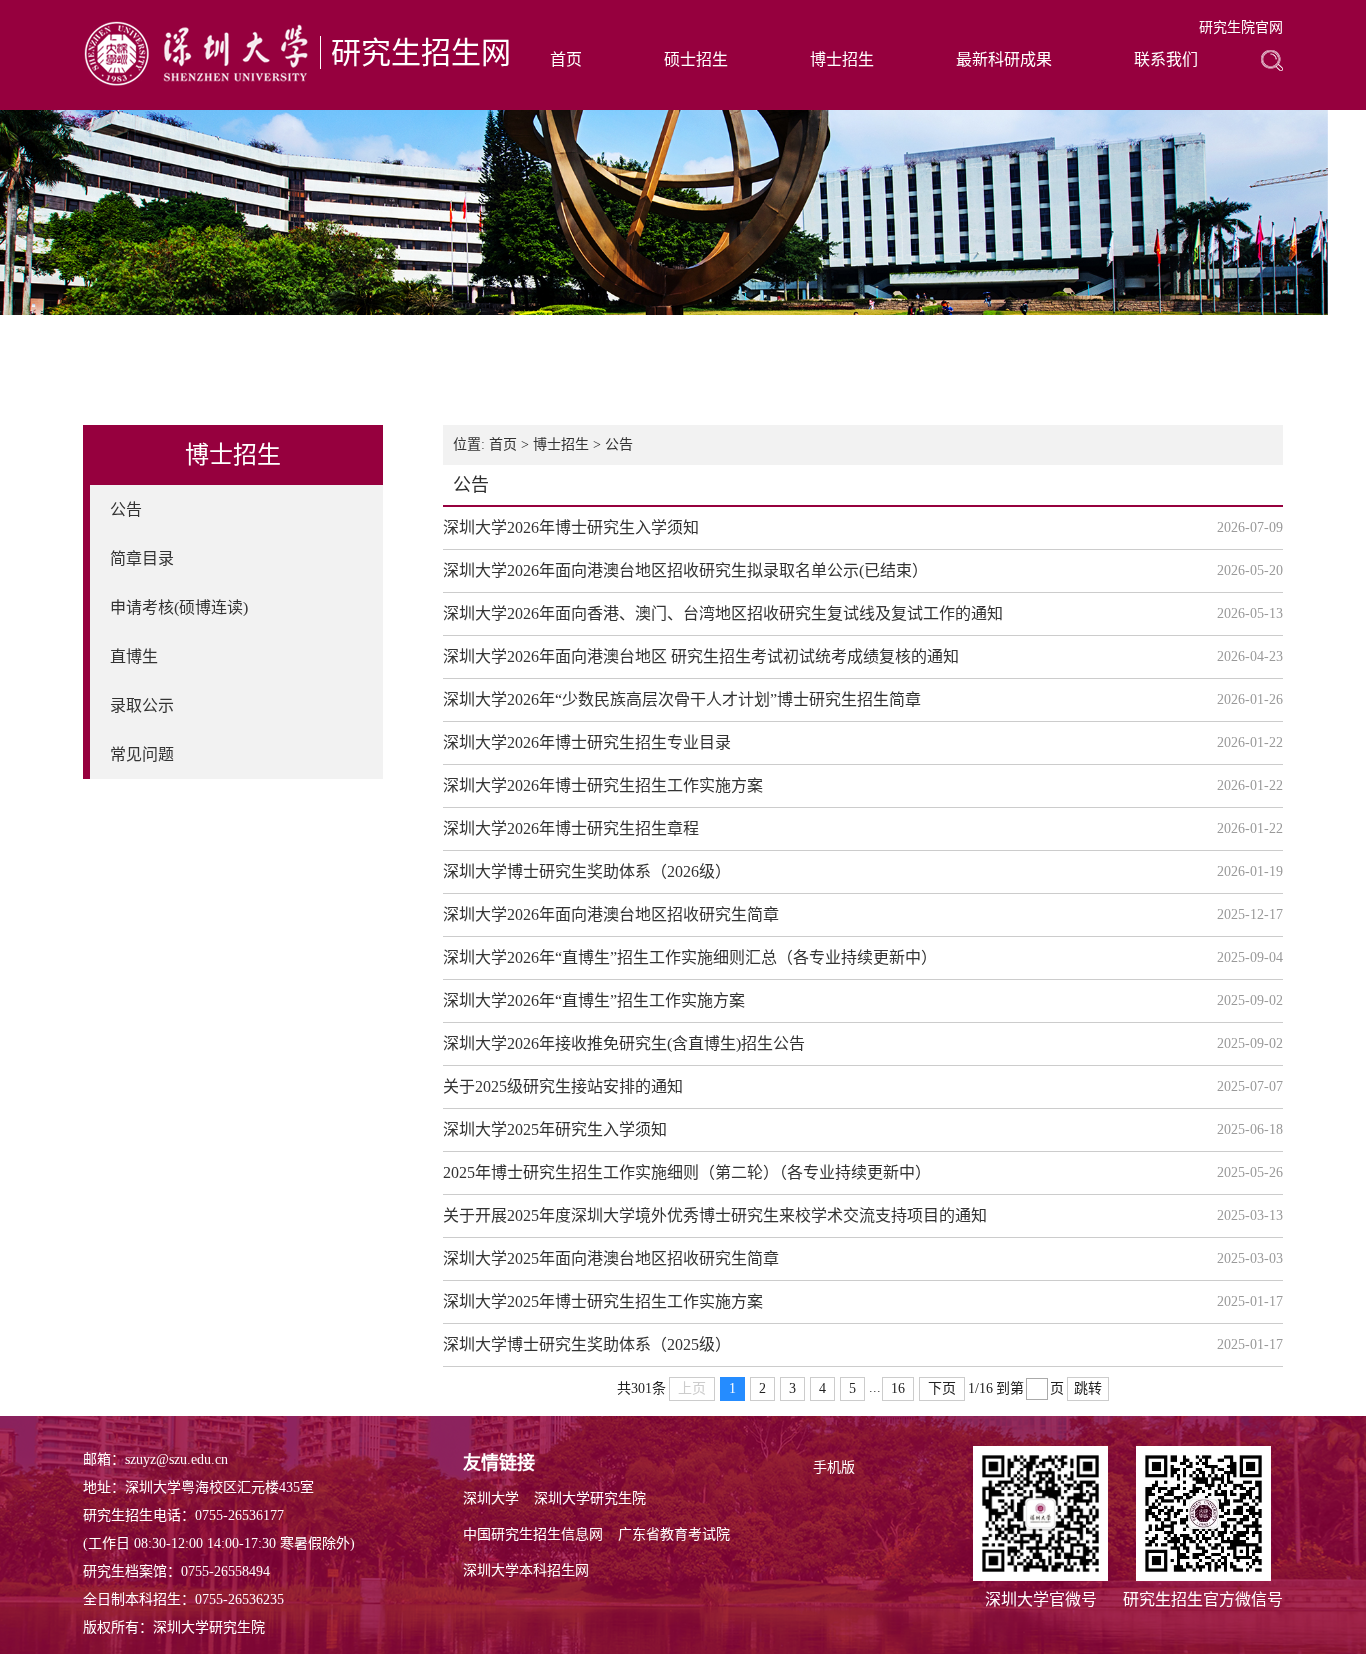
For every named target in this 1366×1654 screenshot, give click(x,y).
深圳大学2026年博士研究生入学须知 (571, 527)
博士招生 (842, 59)
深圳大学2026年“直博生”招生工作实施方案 (594, 1000)
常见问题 (142, 754)
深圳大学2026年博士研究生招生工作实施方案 (603, 785)
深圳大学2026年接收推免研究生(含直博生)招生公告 (624, 1043)
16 (898, 1388)
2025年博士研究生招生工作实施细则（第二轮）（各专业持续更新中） (687, 1172)
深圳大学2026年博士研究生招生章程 (571, 828)
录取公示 (142, 705)
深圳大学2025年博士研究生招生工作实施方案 (603, 1301)
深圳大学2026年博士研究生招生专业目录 (587, 742)
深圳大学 (491, 1498)
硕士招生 (696, 59)
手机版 (834, 1467)
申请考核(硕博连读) (179, 607)
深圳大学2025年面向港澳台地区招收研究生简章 (611, 1258)
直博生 (134, 656)
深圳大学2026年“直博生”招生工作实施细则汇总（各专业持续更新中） (690, 957)
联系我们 (1166, 59)
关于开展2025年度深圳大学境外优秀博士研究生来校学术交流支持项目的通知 (715, 1215)
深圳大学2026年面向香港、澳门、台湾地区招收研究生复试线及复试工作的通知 (723, 613)
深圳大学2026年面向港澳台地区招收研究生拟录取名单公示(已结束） (685, 570)
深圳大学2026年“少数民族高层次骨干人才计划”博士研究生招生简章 (682, 699)
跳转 (1088, 1388)
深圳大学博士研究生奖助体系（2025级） (587, 1344)
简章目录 (142, 558)
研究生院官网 (1241, 27)
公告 (126, 509)
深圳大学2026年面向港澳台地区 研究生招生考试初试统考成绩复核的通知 (701, 656)
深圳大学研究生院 (590, 1498)
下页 (942, 1388)
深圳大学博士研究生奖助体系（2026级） (587, 871)
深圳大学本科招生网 (526, 1570)
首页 (566, 59)
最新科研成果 (1004, 59)
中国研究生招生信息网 (533, 1534)
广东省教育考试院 (674, 1534)
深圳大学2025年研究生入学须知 (555, 1129)
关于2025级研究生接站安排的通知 (563, 1086)
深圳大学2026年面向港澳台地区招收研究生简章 (611, 914)
